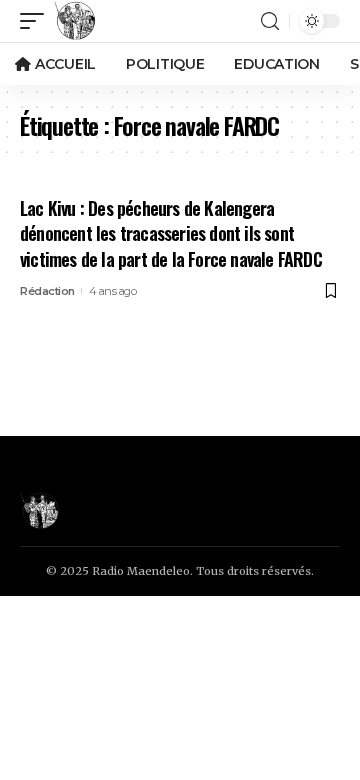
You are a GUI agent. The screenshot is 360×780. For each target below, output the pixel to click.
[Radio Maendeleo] (75, 21)
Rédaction (47, 291)
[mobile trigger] (37, 21)
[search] (270, 21)
